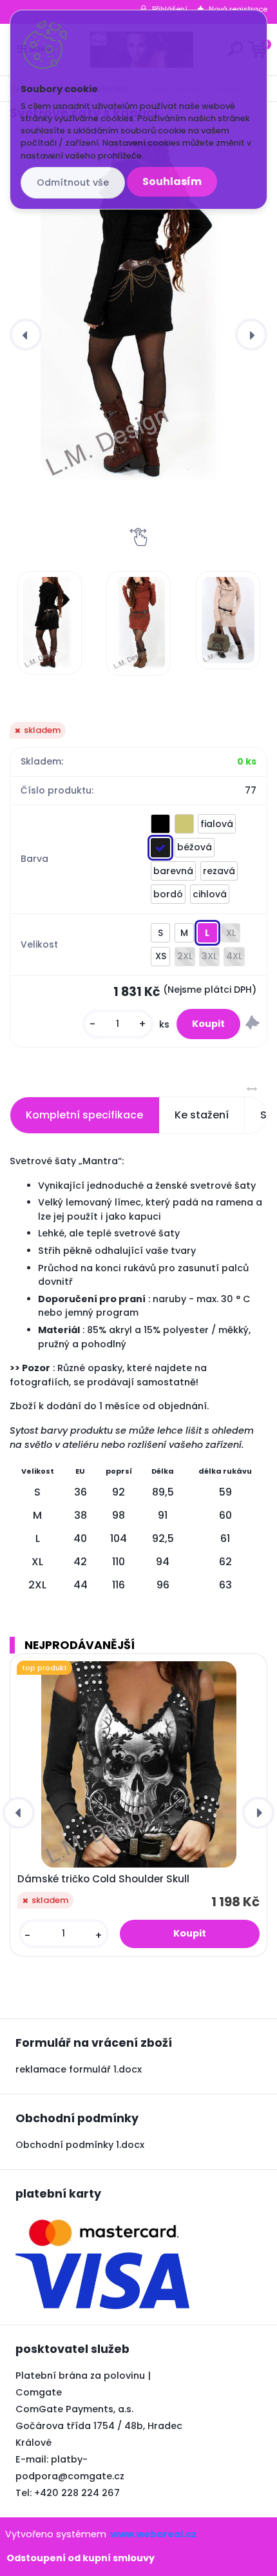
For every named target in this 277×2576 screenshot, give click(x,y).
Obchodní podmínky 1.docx (80, 2145)
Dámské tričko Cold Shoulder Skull (103, 1879)
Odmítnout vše (73, 182)
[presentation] (26, 335)
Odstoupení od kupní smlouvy (81, 2558)
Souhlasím (172, 181)
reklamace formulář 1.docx (79, 2069)
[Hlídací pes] (253, 1024)
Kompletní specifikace (84, 1115)
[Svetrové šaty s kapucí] (138, 311)
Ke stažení (202, 1115)
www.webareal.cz (153, 2534)
